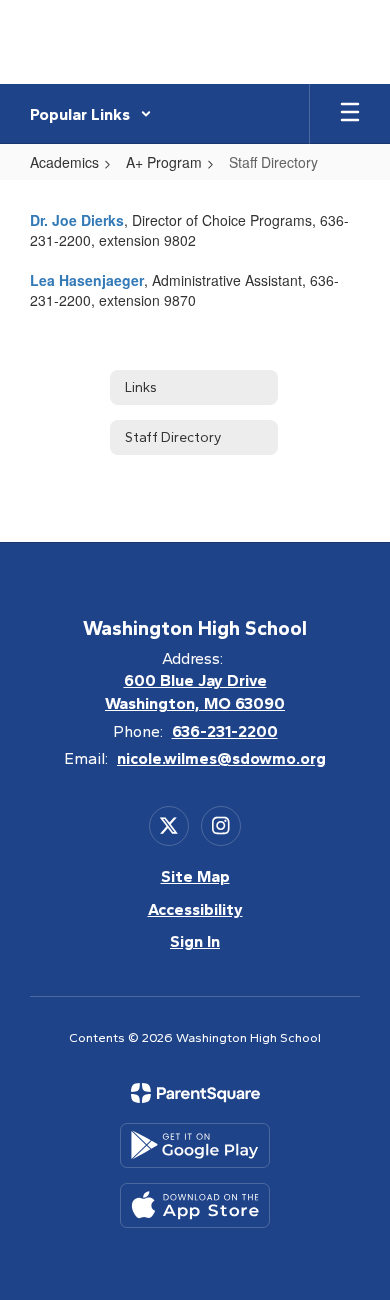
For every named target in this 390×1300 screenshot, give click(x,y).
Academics (64, 162)
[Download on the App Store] (195, 1205)
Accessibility (195, 909)
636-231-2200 (225, 731)
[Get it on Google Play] (195, 1145)
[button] (91, 114)
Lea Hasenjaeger (87, 280)
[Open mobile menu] (350, 114)
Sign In (195, 941)
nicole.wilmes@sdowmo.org (221, 758)
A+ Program (164, 162)
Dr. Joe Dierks (77, 220)
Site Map (195, 876)
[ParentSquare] (195, 1093)
